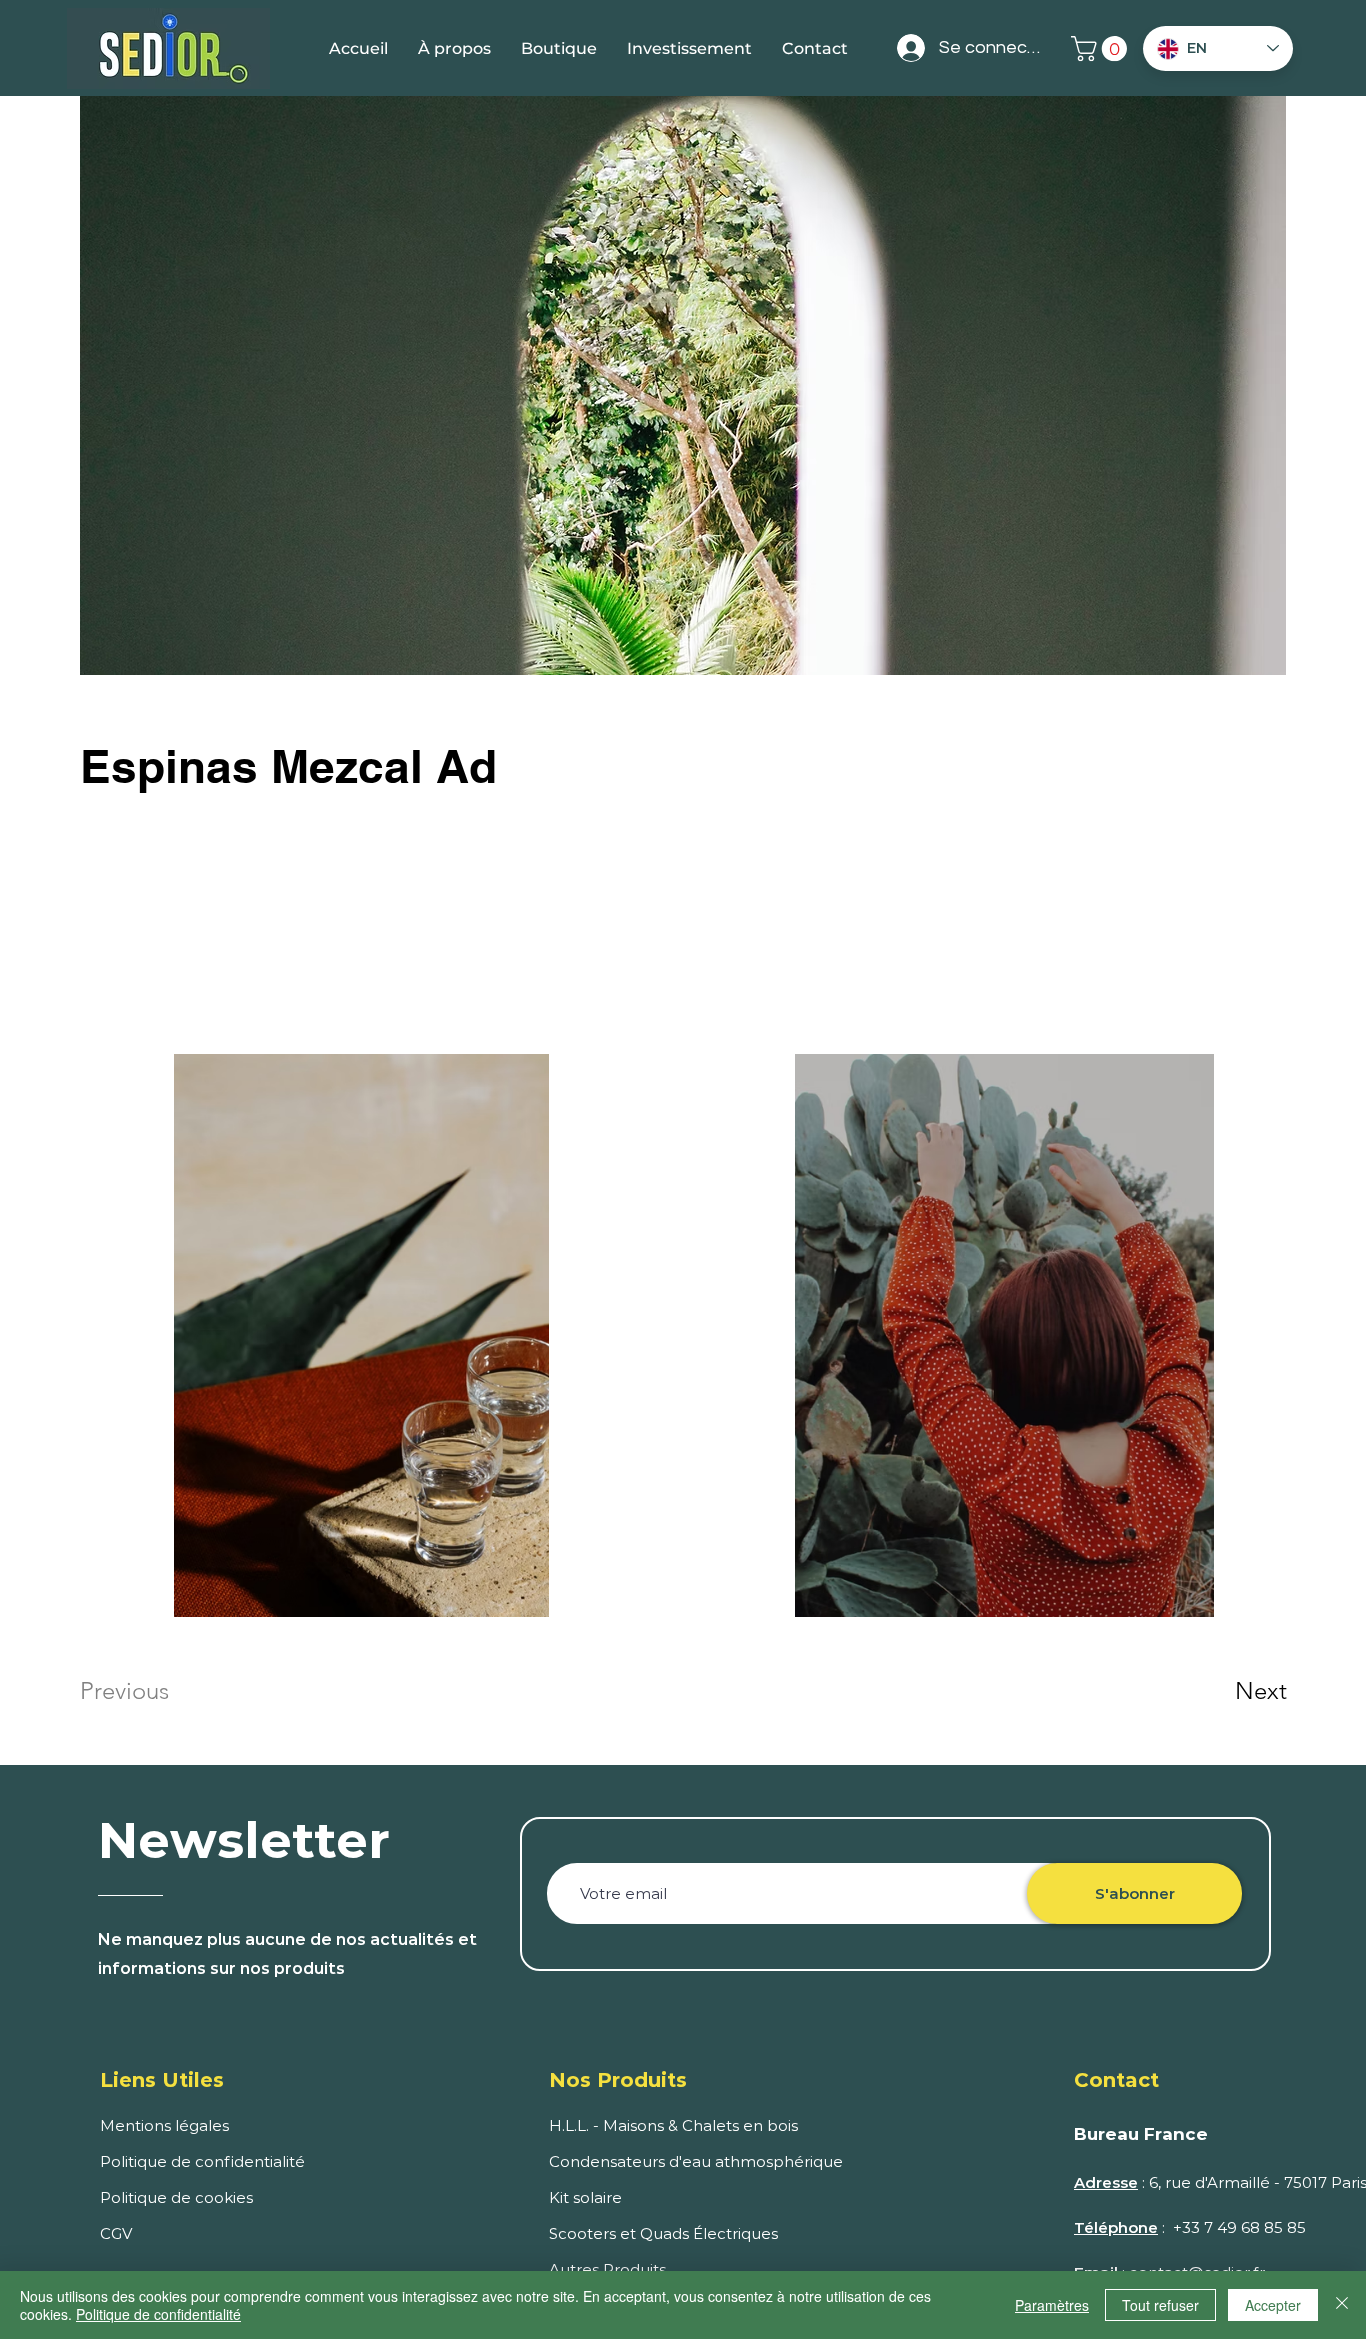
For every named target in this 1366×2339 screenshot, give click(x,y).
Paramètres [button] (1052, 2305)
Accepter (1273, 2305)
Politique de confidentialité (158, 2314)
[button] (1102, 48)
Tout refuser (1160, 2305)
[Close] (1342, 2305)
